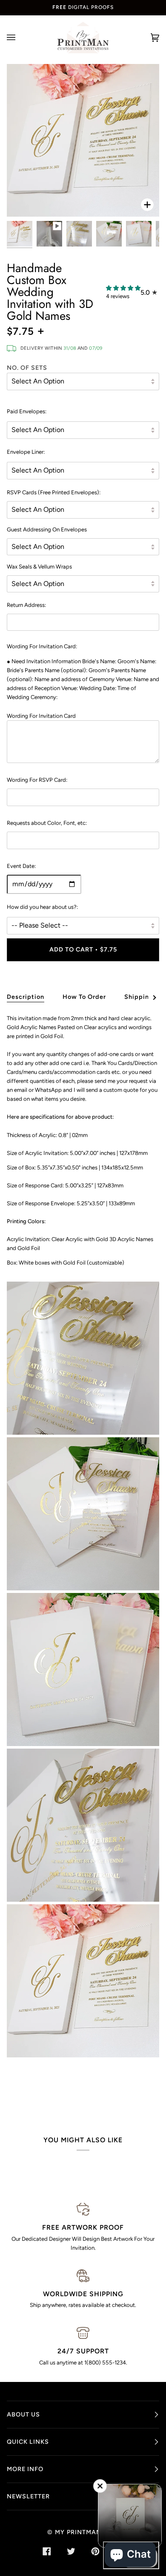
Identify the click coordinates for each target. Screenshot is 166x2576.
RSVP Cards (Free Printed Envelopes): (54, 492)
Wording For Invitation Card (41, 716)
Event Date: (21, 866)
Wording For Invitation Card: (42, 646)
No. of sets (27, 368)
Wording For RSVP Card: (37, 780)
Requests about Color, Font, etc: (47, 823)
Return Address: (26, 605)
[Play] (83, 140)
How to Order (84, 997)
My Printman (78, 2532)
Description (26, 997)
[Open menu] (20, 38)
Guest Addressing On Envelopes (47, 529)
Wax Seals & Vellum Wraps (39, 567)
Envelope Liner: (26, 452)
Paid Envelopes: (27, 411)
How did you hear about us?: (42, 907)
